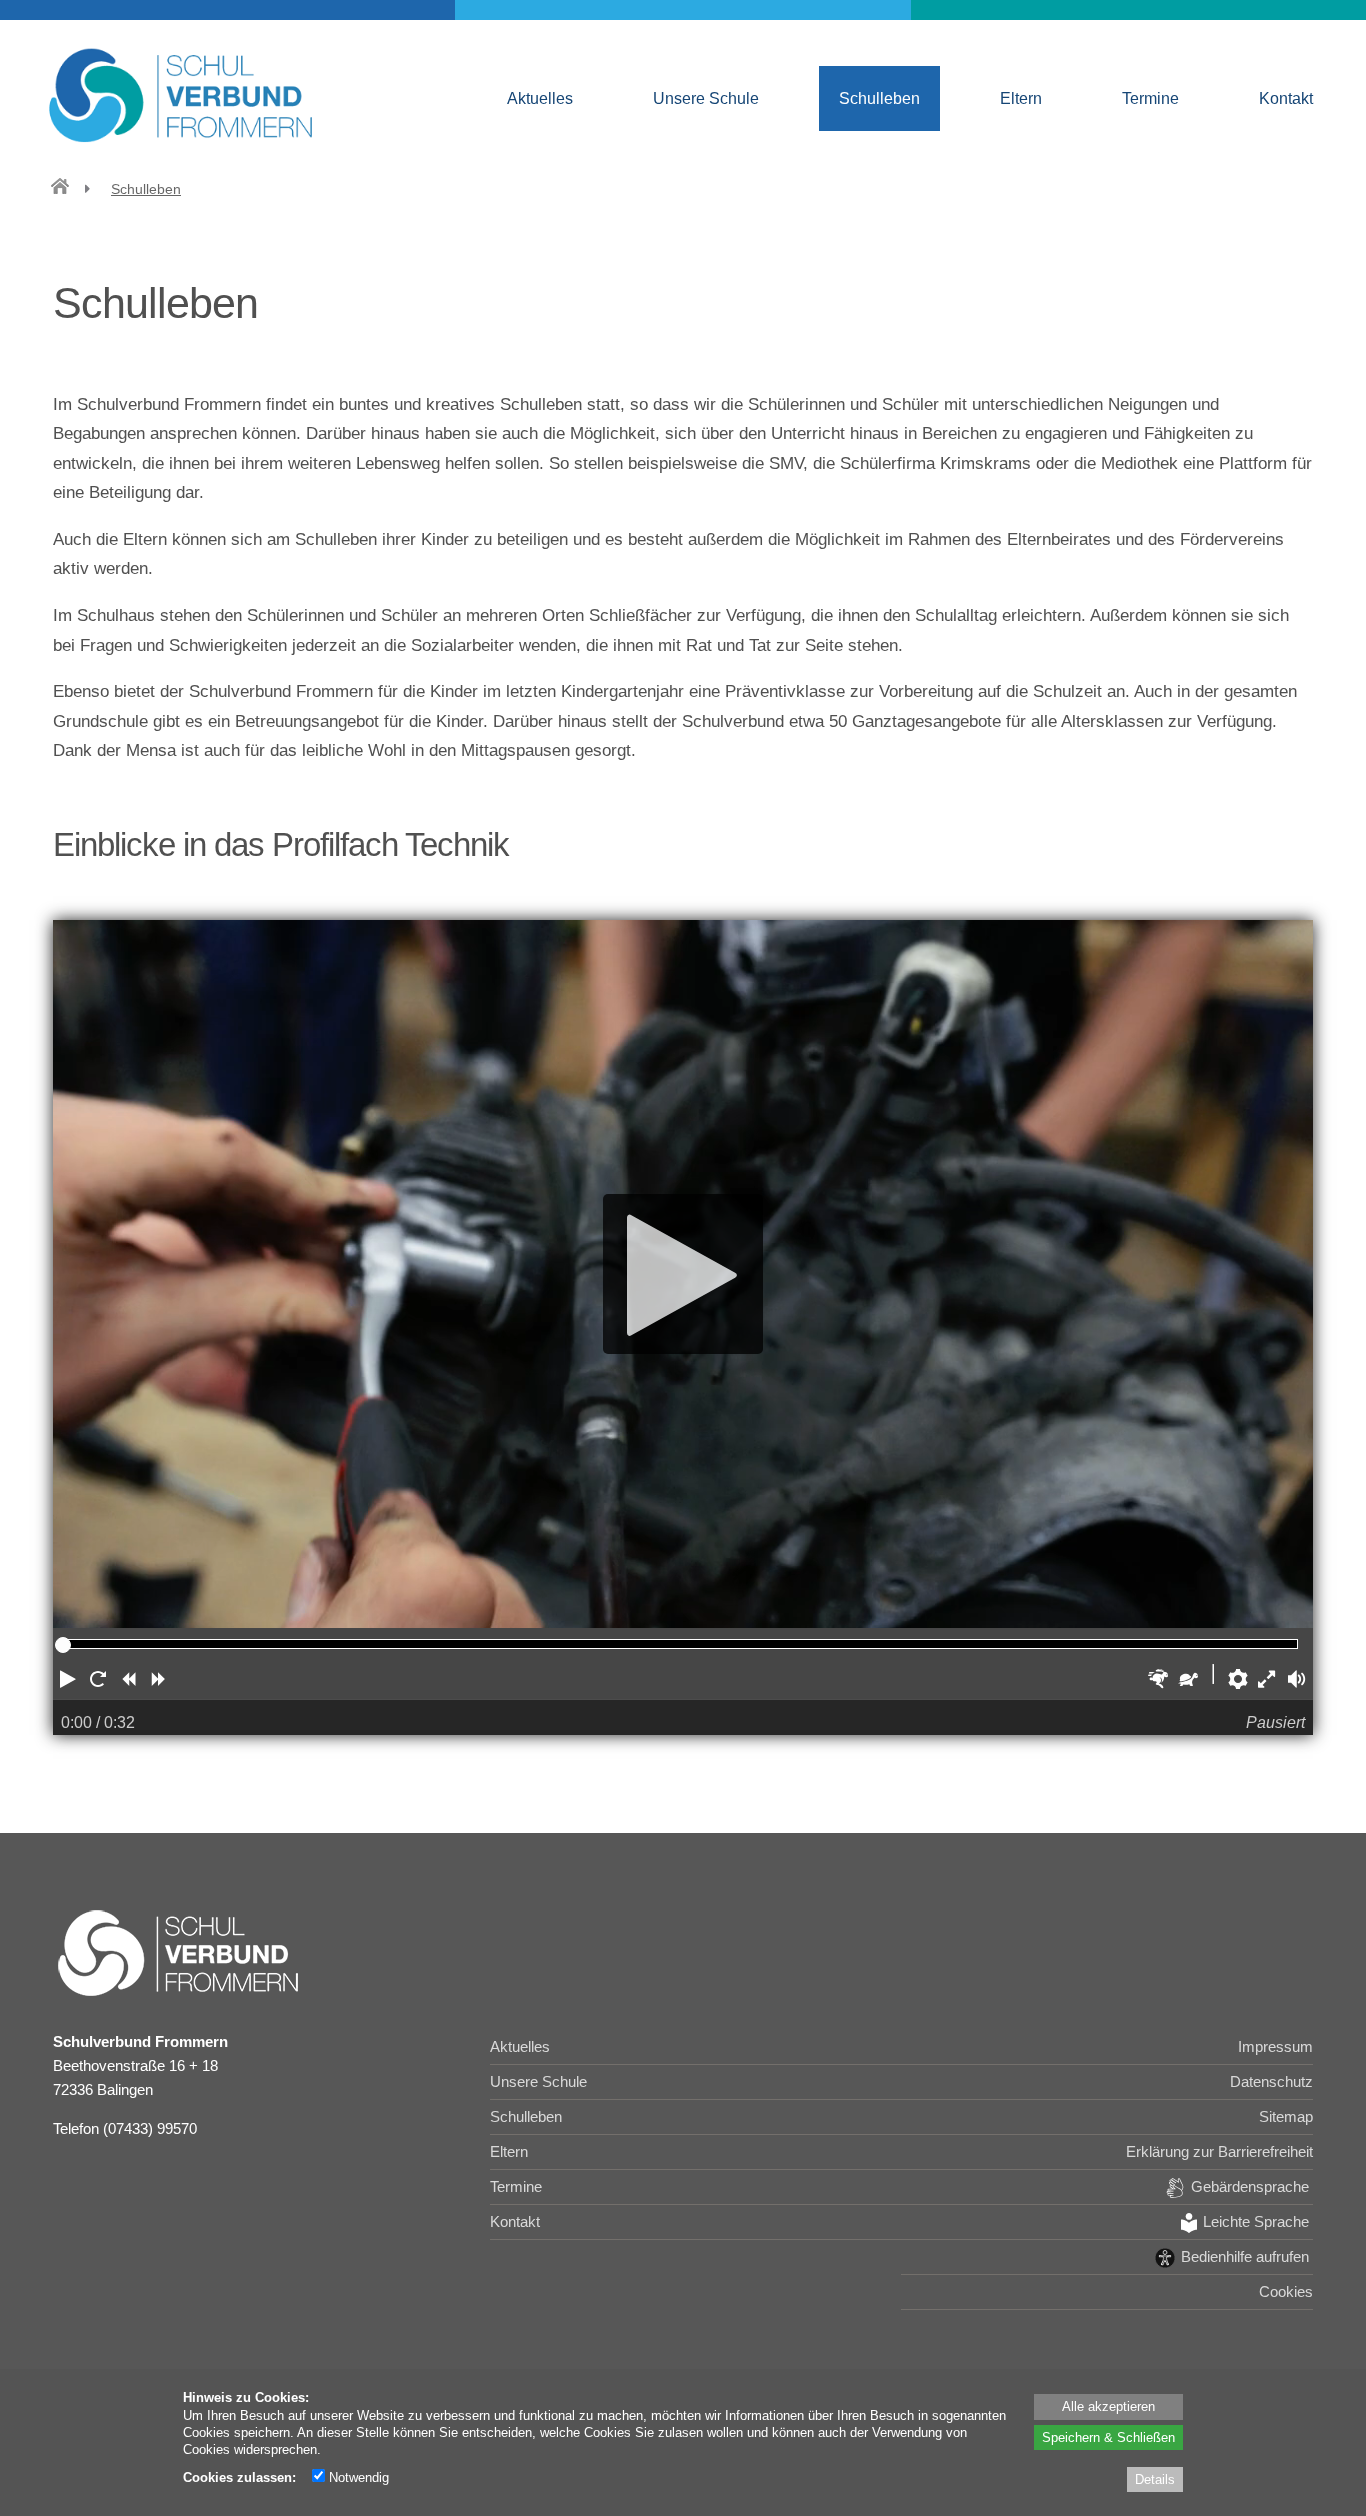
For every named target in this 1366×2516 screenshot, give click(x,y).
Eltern (1021, 98)
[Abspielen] (683, 1274)
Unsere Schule (706, 98)
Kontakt (1286, 98)
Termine (1150, 98)
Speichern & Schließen (1108, 2437)
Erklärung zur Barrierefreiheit (1219, 2151)
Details (1155, 2479)
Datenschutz (1271, 2081)
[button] (68, 1679)
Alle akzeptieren (1108, 2406)
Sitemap (1286, 2116)
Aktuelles (540, 98)
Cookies (1286, 2291)
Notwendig (357, 2477)
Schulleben (879, 98)
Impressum (1275, 2046)
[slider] (63, 1645)
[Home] (60, 189)
